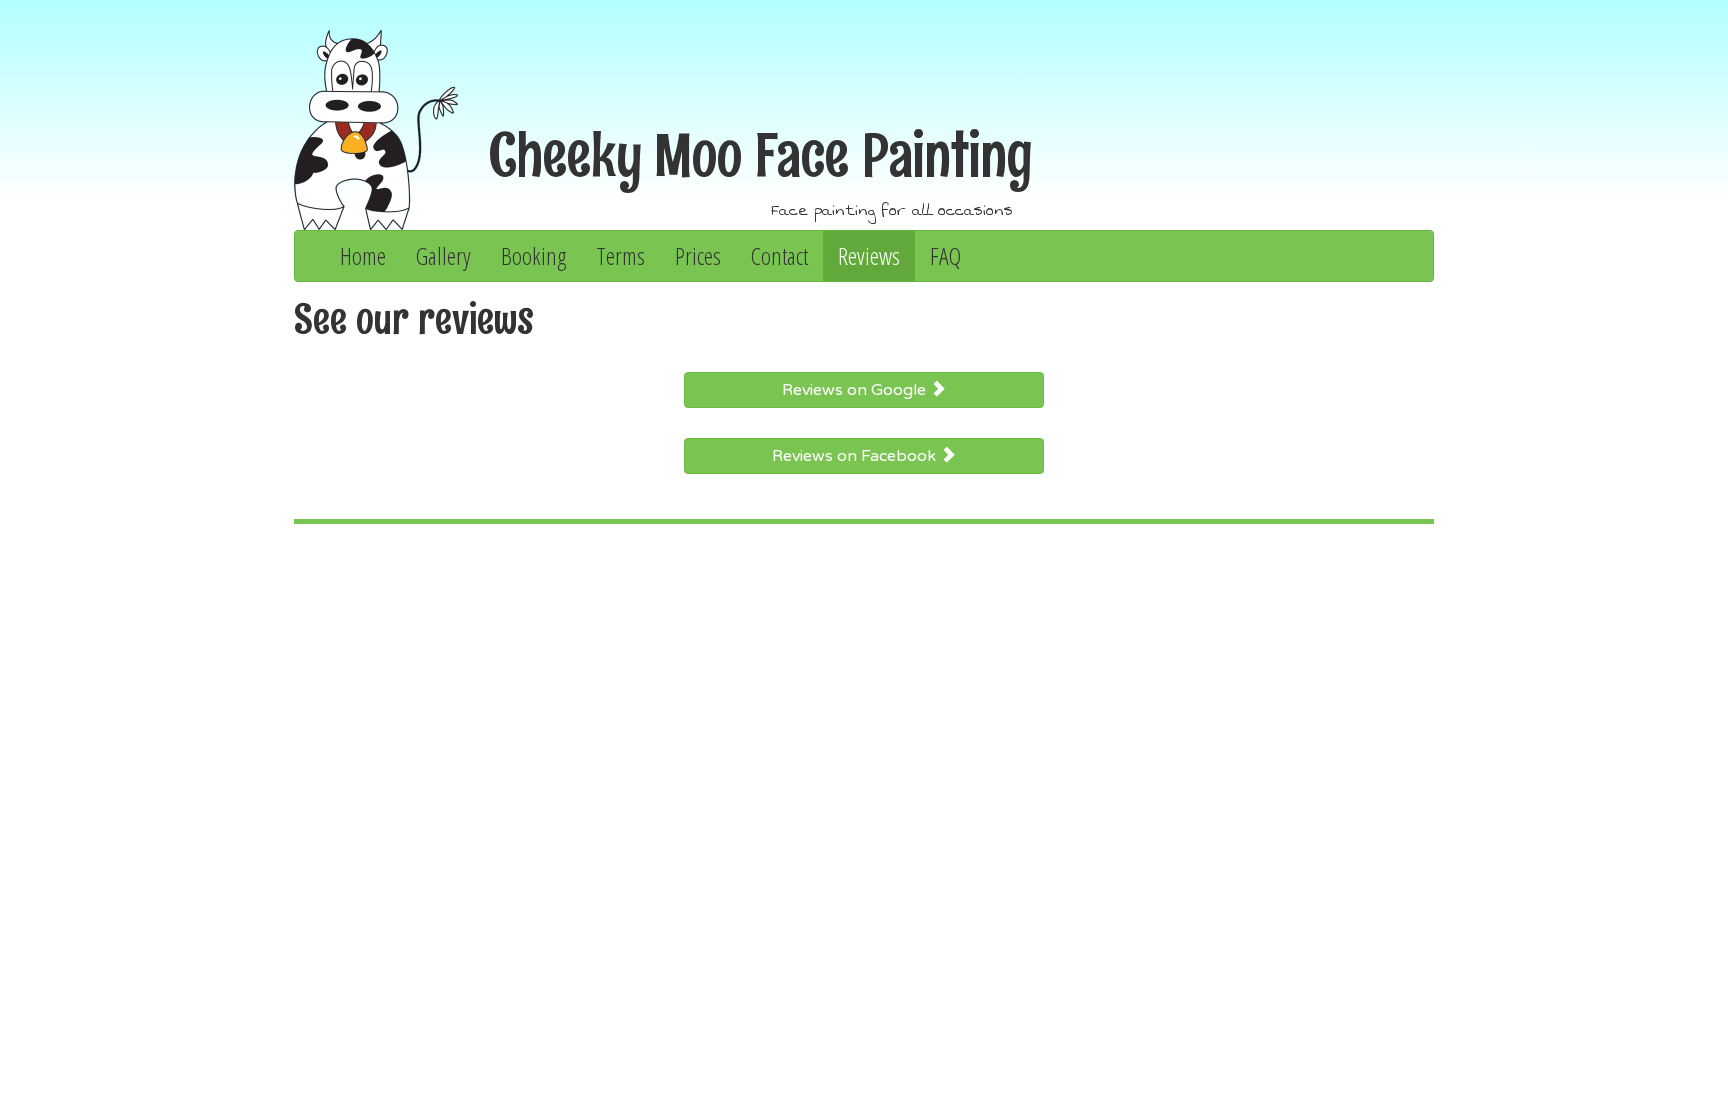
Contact (779, 255)
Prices (698, 255)
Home (363, 255)
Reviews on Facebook (856, 456)
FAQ (945, 255)
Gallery (443, 255)
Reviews (869, 255)
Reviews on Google (856, 390)
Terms (620, 255)
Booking (533, 255)
